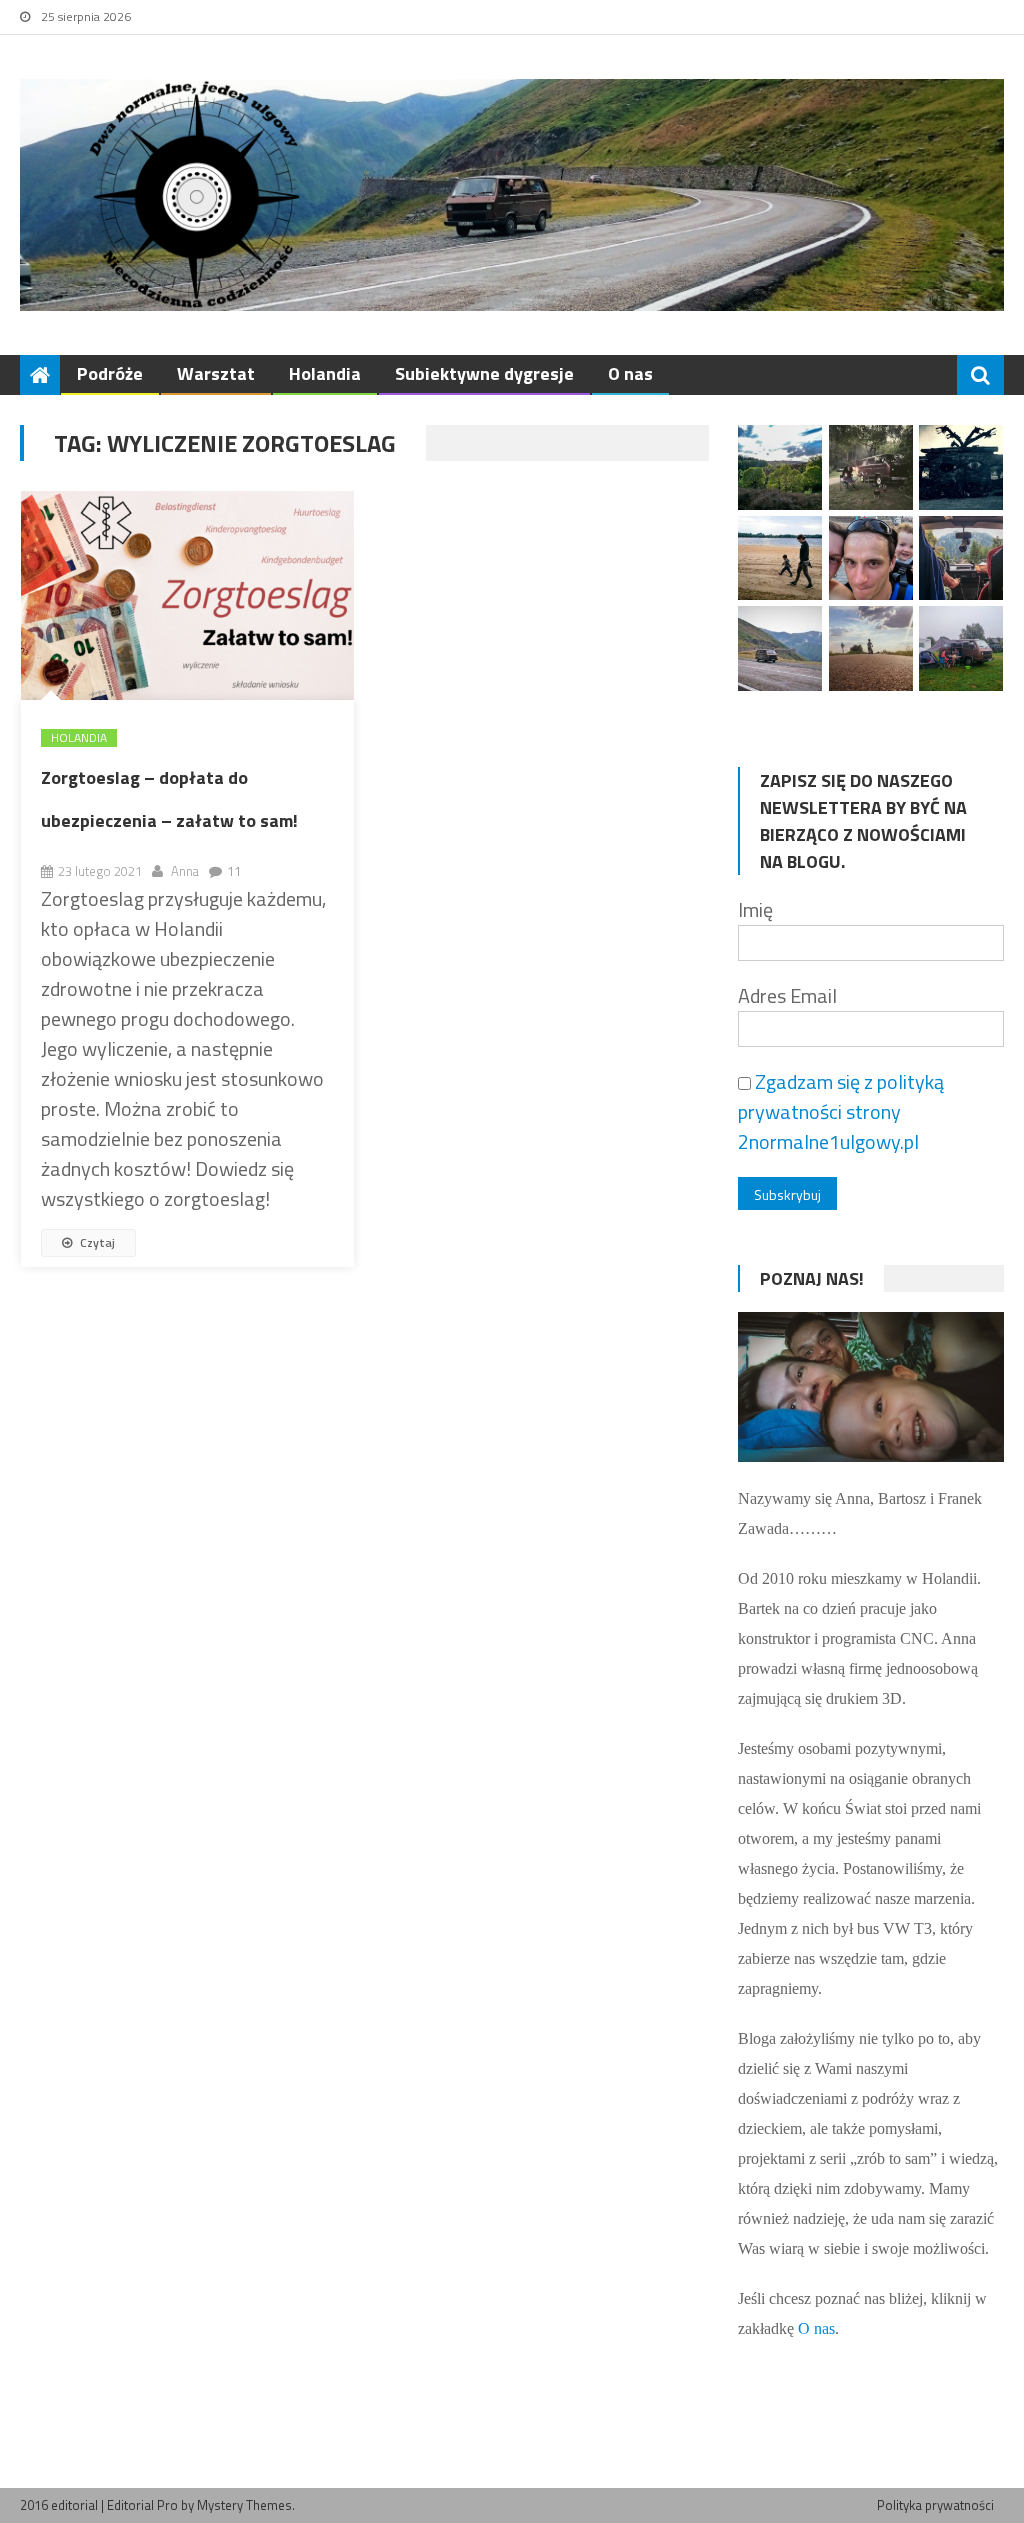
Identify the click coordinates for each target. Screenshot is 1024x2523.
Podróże (110, 373)
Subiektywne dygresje (484, 373)
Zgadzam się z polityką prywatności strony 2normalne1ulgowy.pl (841, 1111)
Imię (755, 909)
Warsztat (216, 373)
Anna (185, 871)
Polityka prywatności (935, 2505)
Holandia (325, 373)
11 (234, 871)
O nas (630, 373)
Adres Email (787, 995)
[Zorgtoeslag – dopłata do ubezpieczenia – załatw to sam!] (187, 595)
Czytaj (96, 1242)
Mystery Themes (244, 2505)
